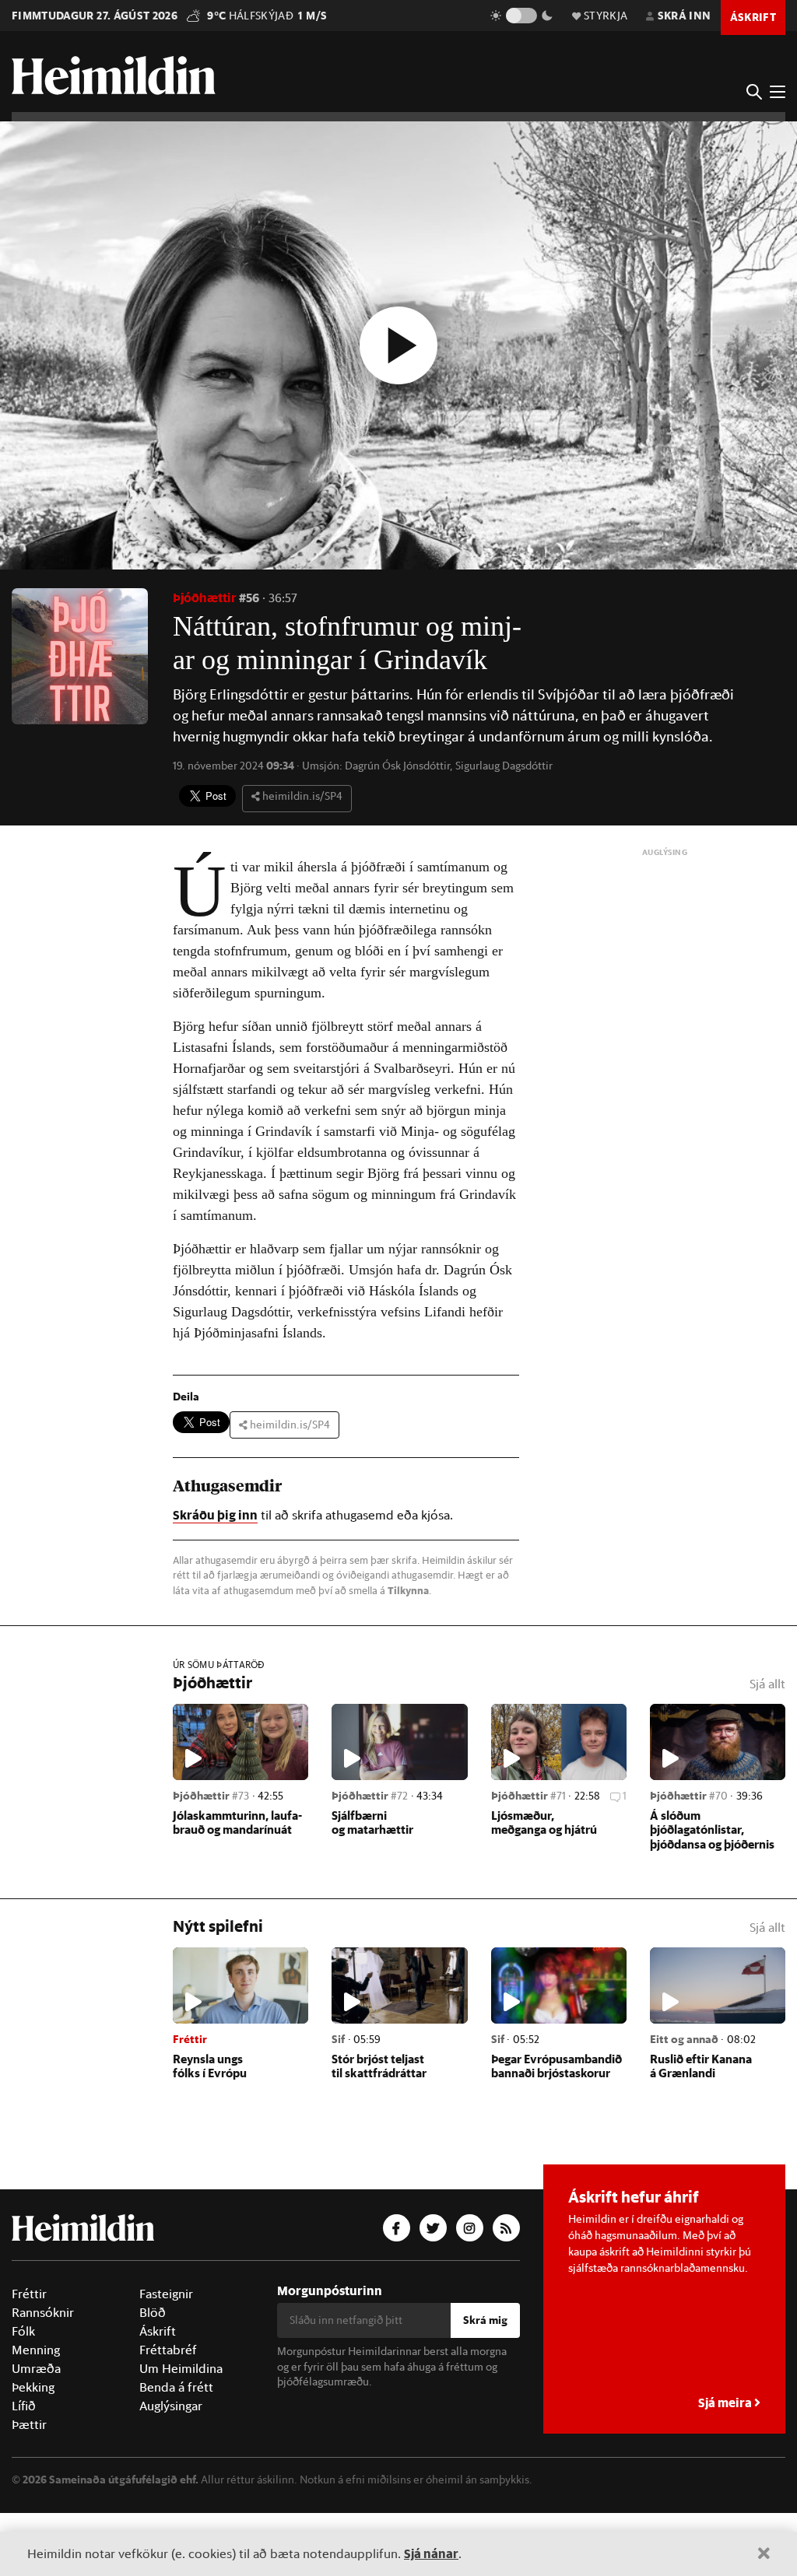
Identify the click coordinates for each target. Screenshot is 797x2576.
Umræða (36, 2431)
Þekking (33, 2450)
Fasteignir (166, 2357)
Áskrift (158, 2394)
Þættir (29, 2487)
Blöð (153, 2375)
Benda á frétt (176, 2450)
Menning (36, 2413)
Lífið (24, 2469)
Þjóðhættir (205, 597)
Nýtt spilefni (218, 1989)
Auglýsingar (171, 2469)
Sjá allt (767, 1747)
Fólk (23, 2394)
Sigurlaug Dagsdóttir (504, 766)
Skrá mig (485, 2383)
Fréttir (29, 2357)
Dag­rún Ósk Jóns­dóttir (397, 766)
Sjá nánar (431, 2553)
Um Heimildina (181, 2431)
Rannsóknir (43, 2375)
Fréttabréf (168, 2413)
